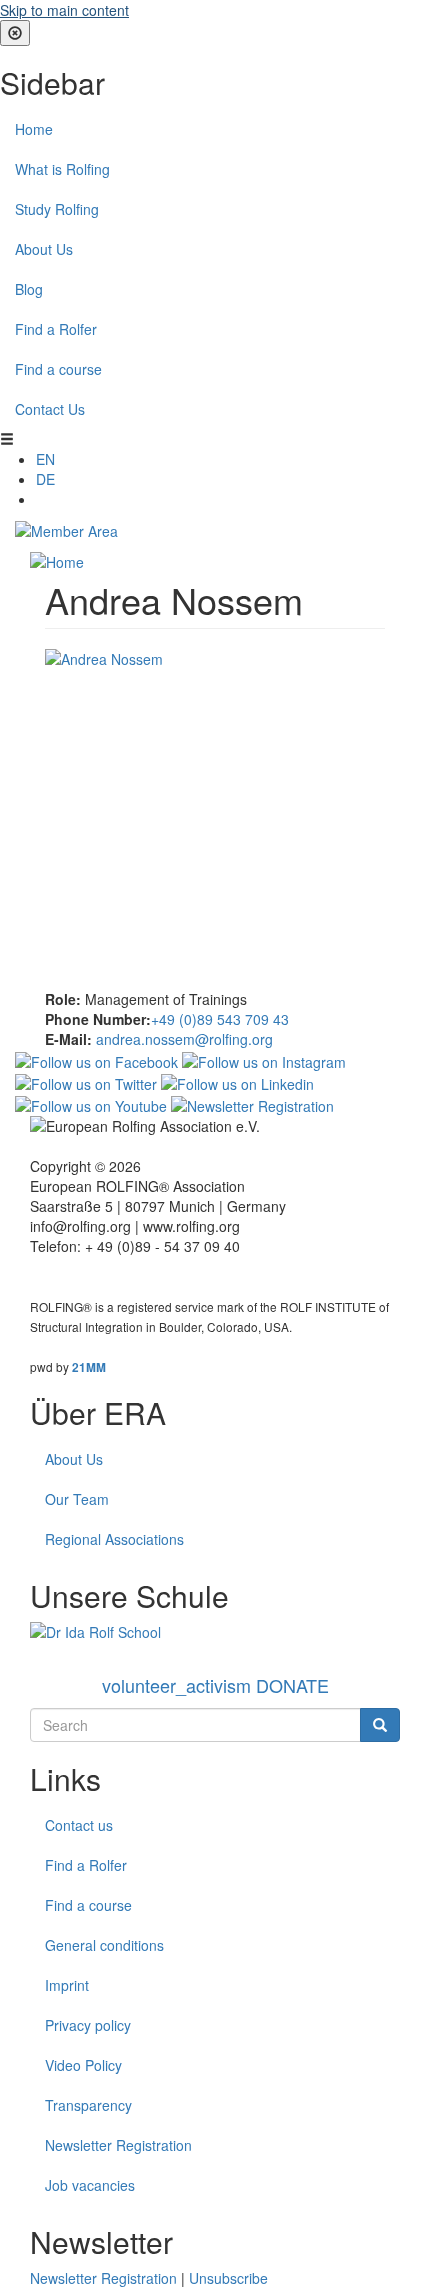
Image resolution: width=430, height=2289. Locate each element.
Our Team (77, 1499)
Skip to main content (64, 10)
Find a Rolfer (56, 329)
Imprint (67, 1985)
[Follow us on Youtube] (91, 1104)
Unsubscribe (228, 2278)
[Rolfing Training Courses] (215, 1632)
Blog (29, 289)
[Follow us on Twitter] (86, 1082)
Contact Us (50, 409)
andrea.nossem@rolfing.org (184, 1039)
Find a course (58, 369)
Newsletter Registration (118, 2145)
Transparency (88, 2105)
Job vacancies (90, 2185)
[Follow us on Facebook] (96, 1059)
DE (45, 479)
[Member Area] (66, 529)
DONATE (215, 1685)
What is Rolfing (62, 169)
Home (34, 129)
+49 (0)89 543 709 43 (220, 1019)
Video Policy (83, 2065)
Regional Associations (114, 1539)
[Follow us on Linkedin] (237, 1082)
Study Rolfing (57, 209)
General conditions (104, 1945)
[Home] (57, 560)
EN (45, 459)
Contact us (79, 1825)
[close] (15, 33)
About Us (44, 249)
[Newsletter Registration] (252, 1104)
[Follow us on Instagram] (264, 1059)
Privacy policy (88, 2025)
